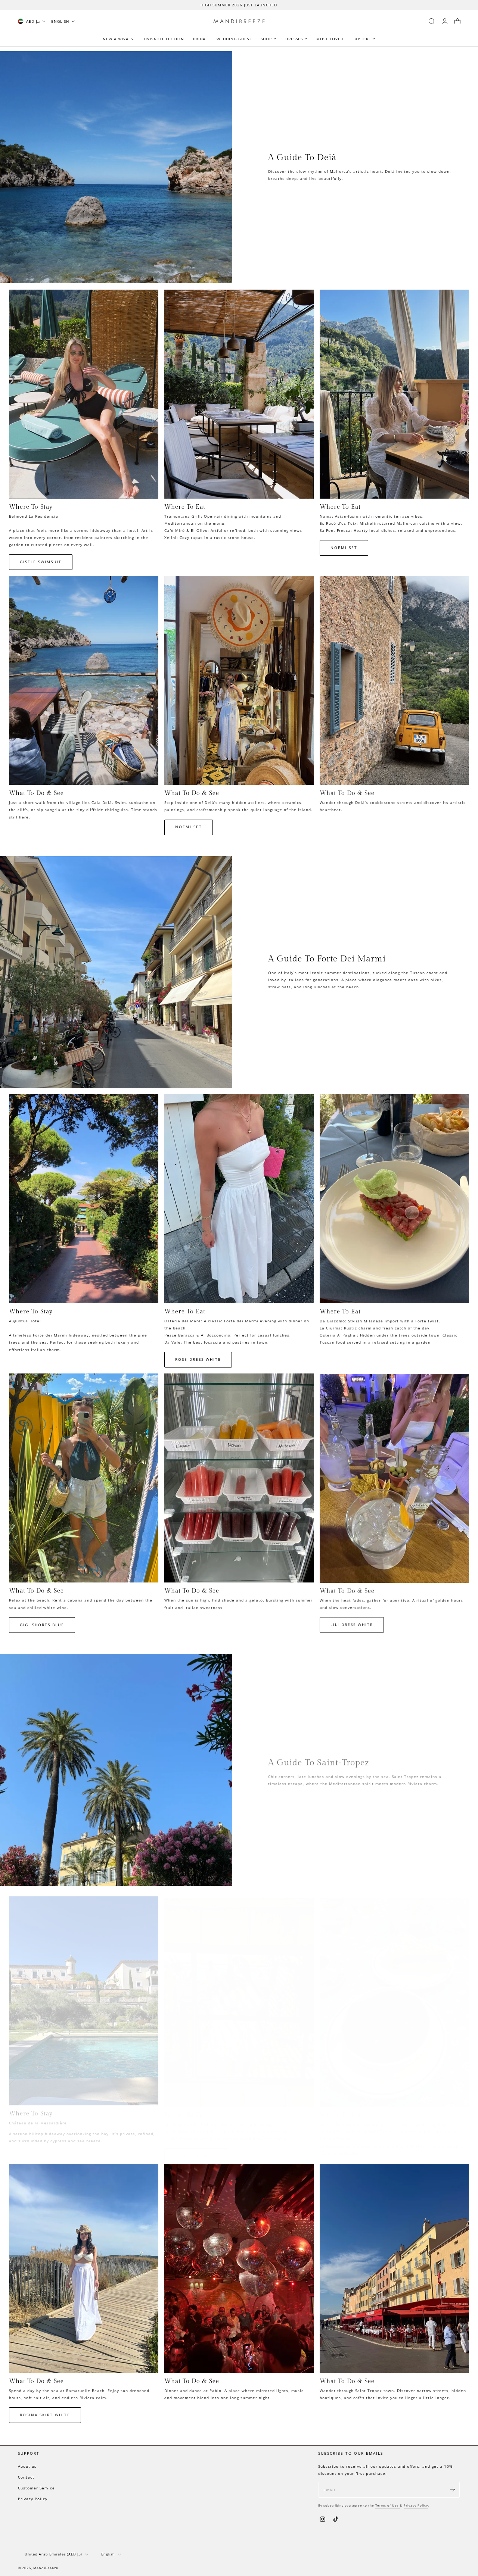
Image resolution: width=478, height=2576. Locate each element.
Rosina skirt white (45, 2415)
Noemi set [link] (344, 548)
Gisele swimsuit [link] (41, 562)
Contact (26, 2477)
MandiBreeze (46, 2568)
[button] (432, 21)
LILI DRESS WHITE (352, 1624)
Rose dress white (198, 1359)
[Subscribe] (453, 2489)
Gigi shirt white (197, 2150)
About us (27, 2466)
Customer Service (36, 2488)
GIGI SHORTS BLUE (42, 1625)
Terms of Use (388, 2505)
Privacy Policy (33, 2499)
